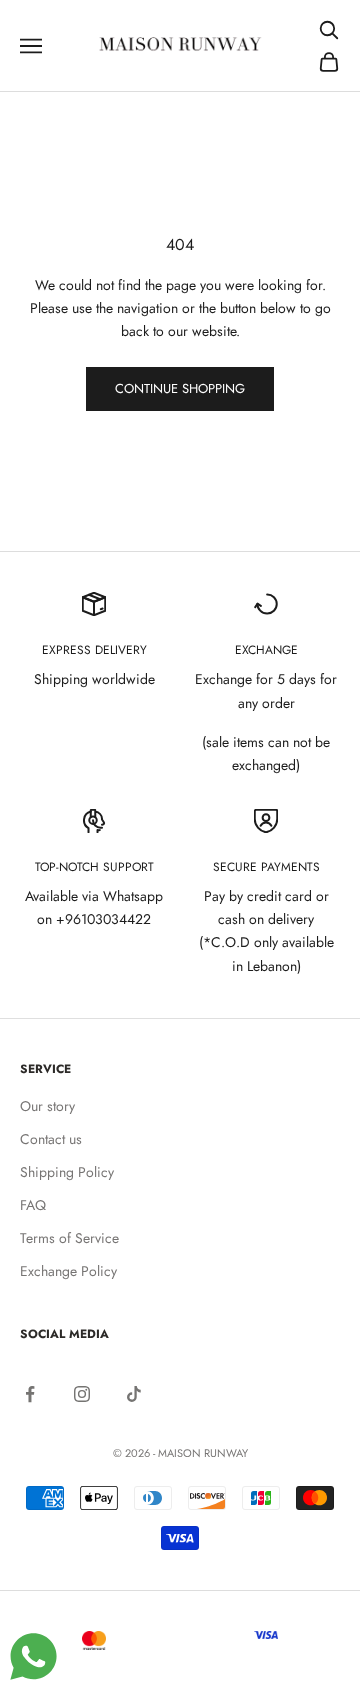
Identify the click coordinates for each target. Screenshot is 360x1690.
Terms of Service (69, 1238)
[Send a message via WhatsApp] (33, 1656)
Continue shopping (180, 388)
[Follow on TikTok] (134, 1394)
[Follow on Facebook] (30, 1394)
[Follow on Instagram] (82, 1394)
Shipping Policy (67, 1172)
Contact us (51, 1139)
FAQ (33, 1205)
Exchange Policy (68, 1271)
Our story (47, 1106)
